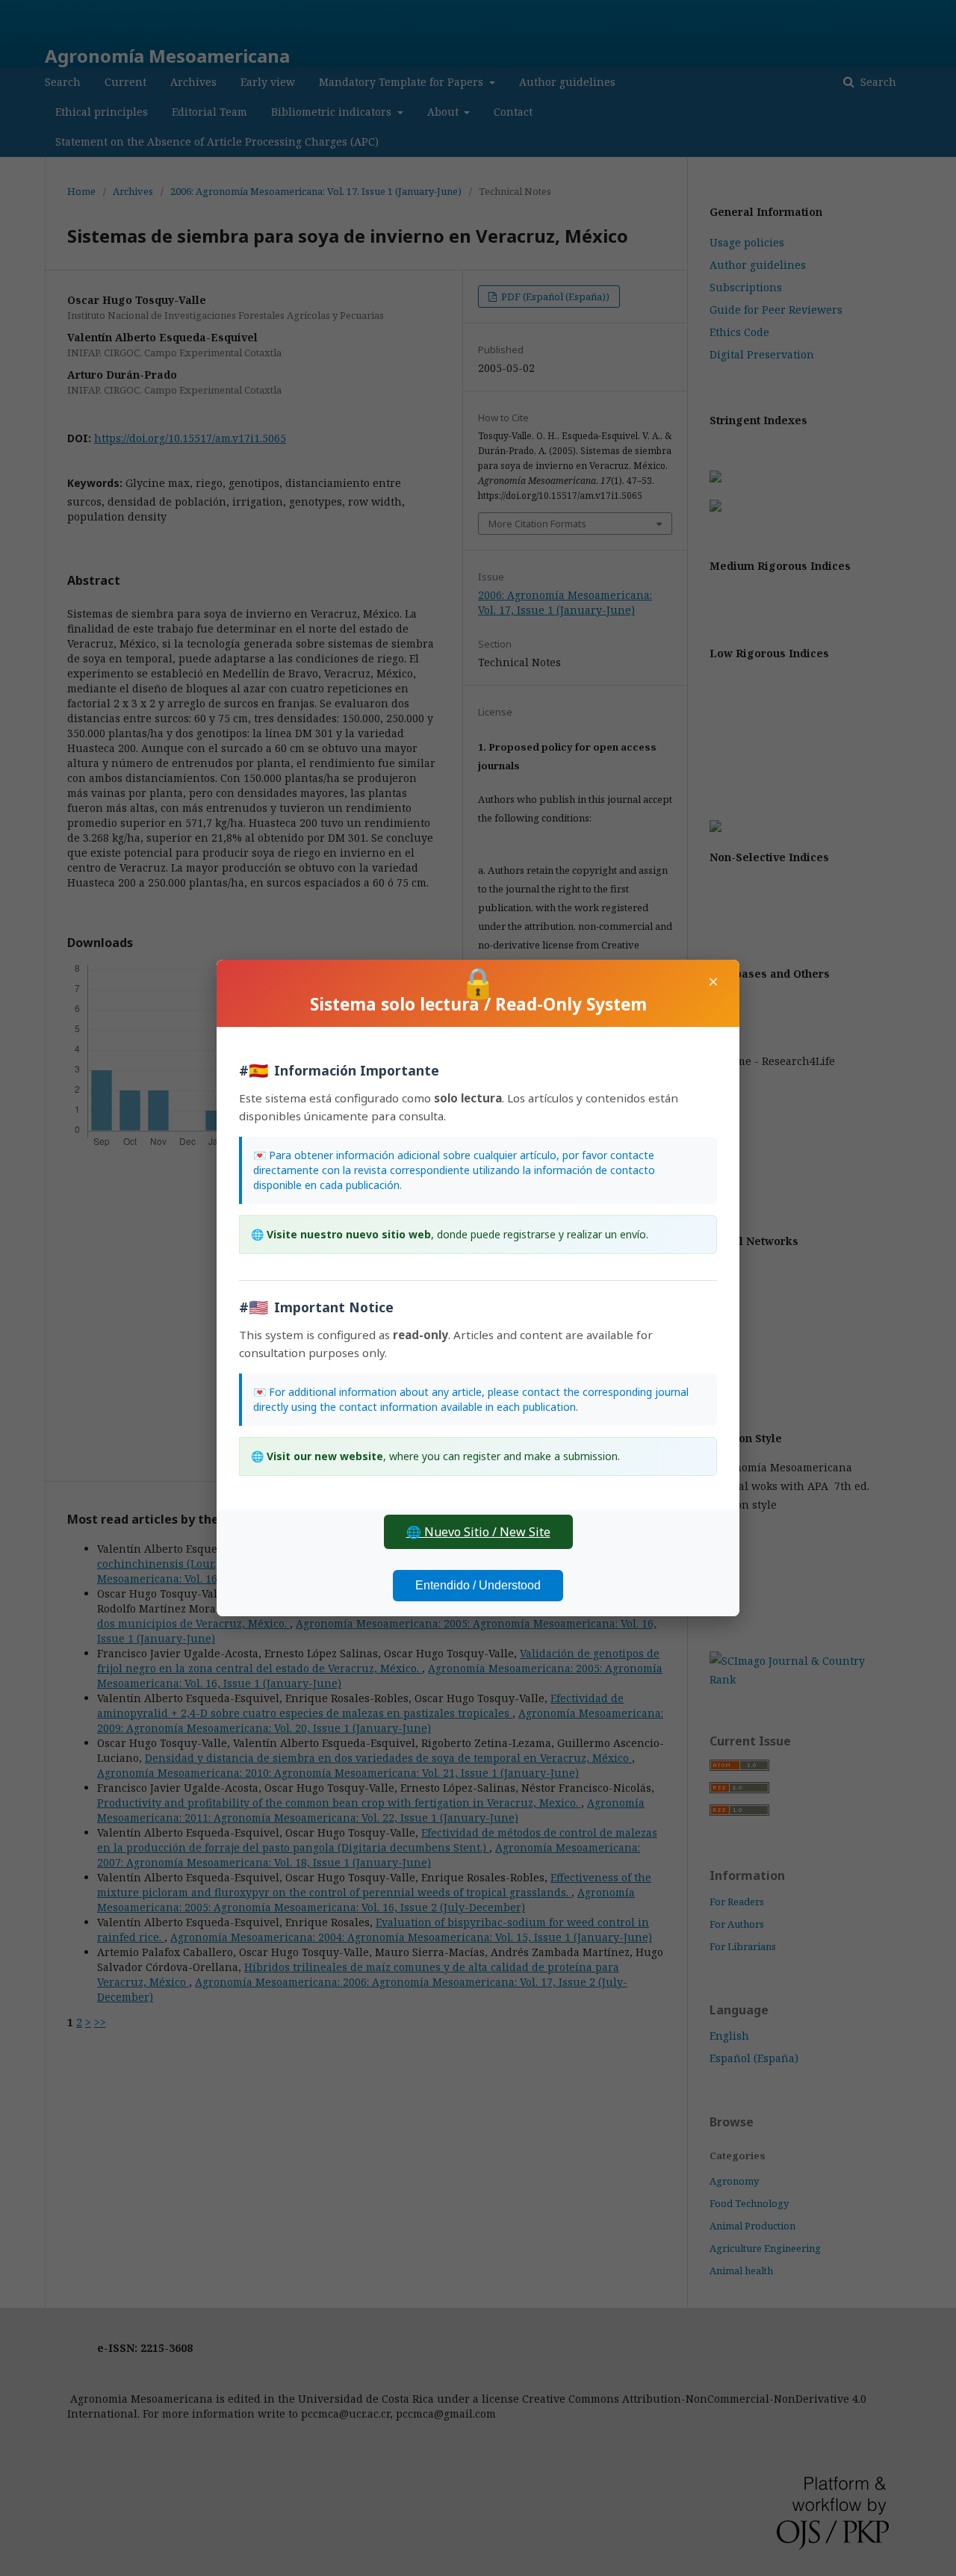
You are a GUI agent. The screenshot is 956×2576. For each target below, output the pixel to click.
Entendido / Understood (478, 1585)
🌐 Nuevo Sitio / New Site (478, 1532)
